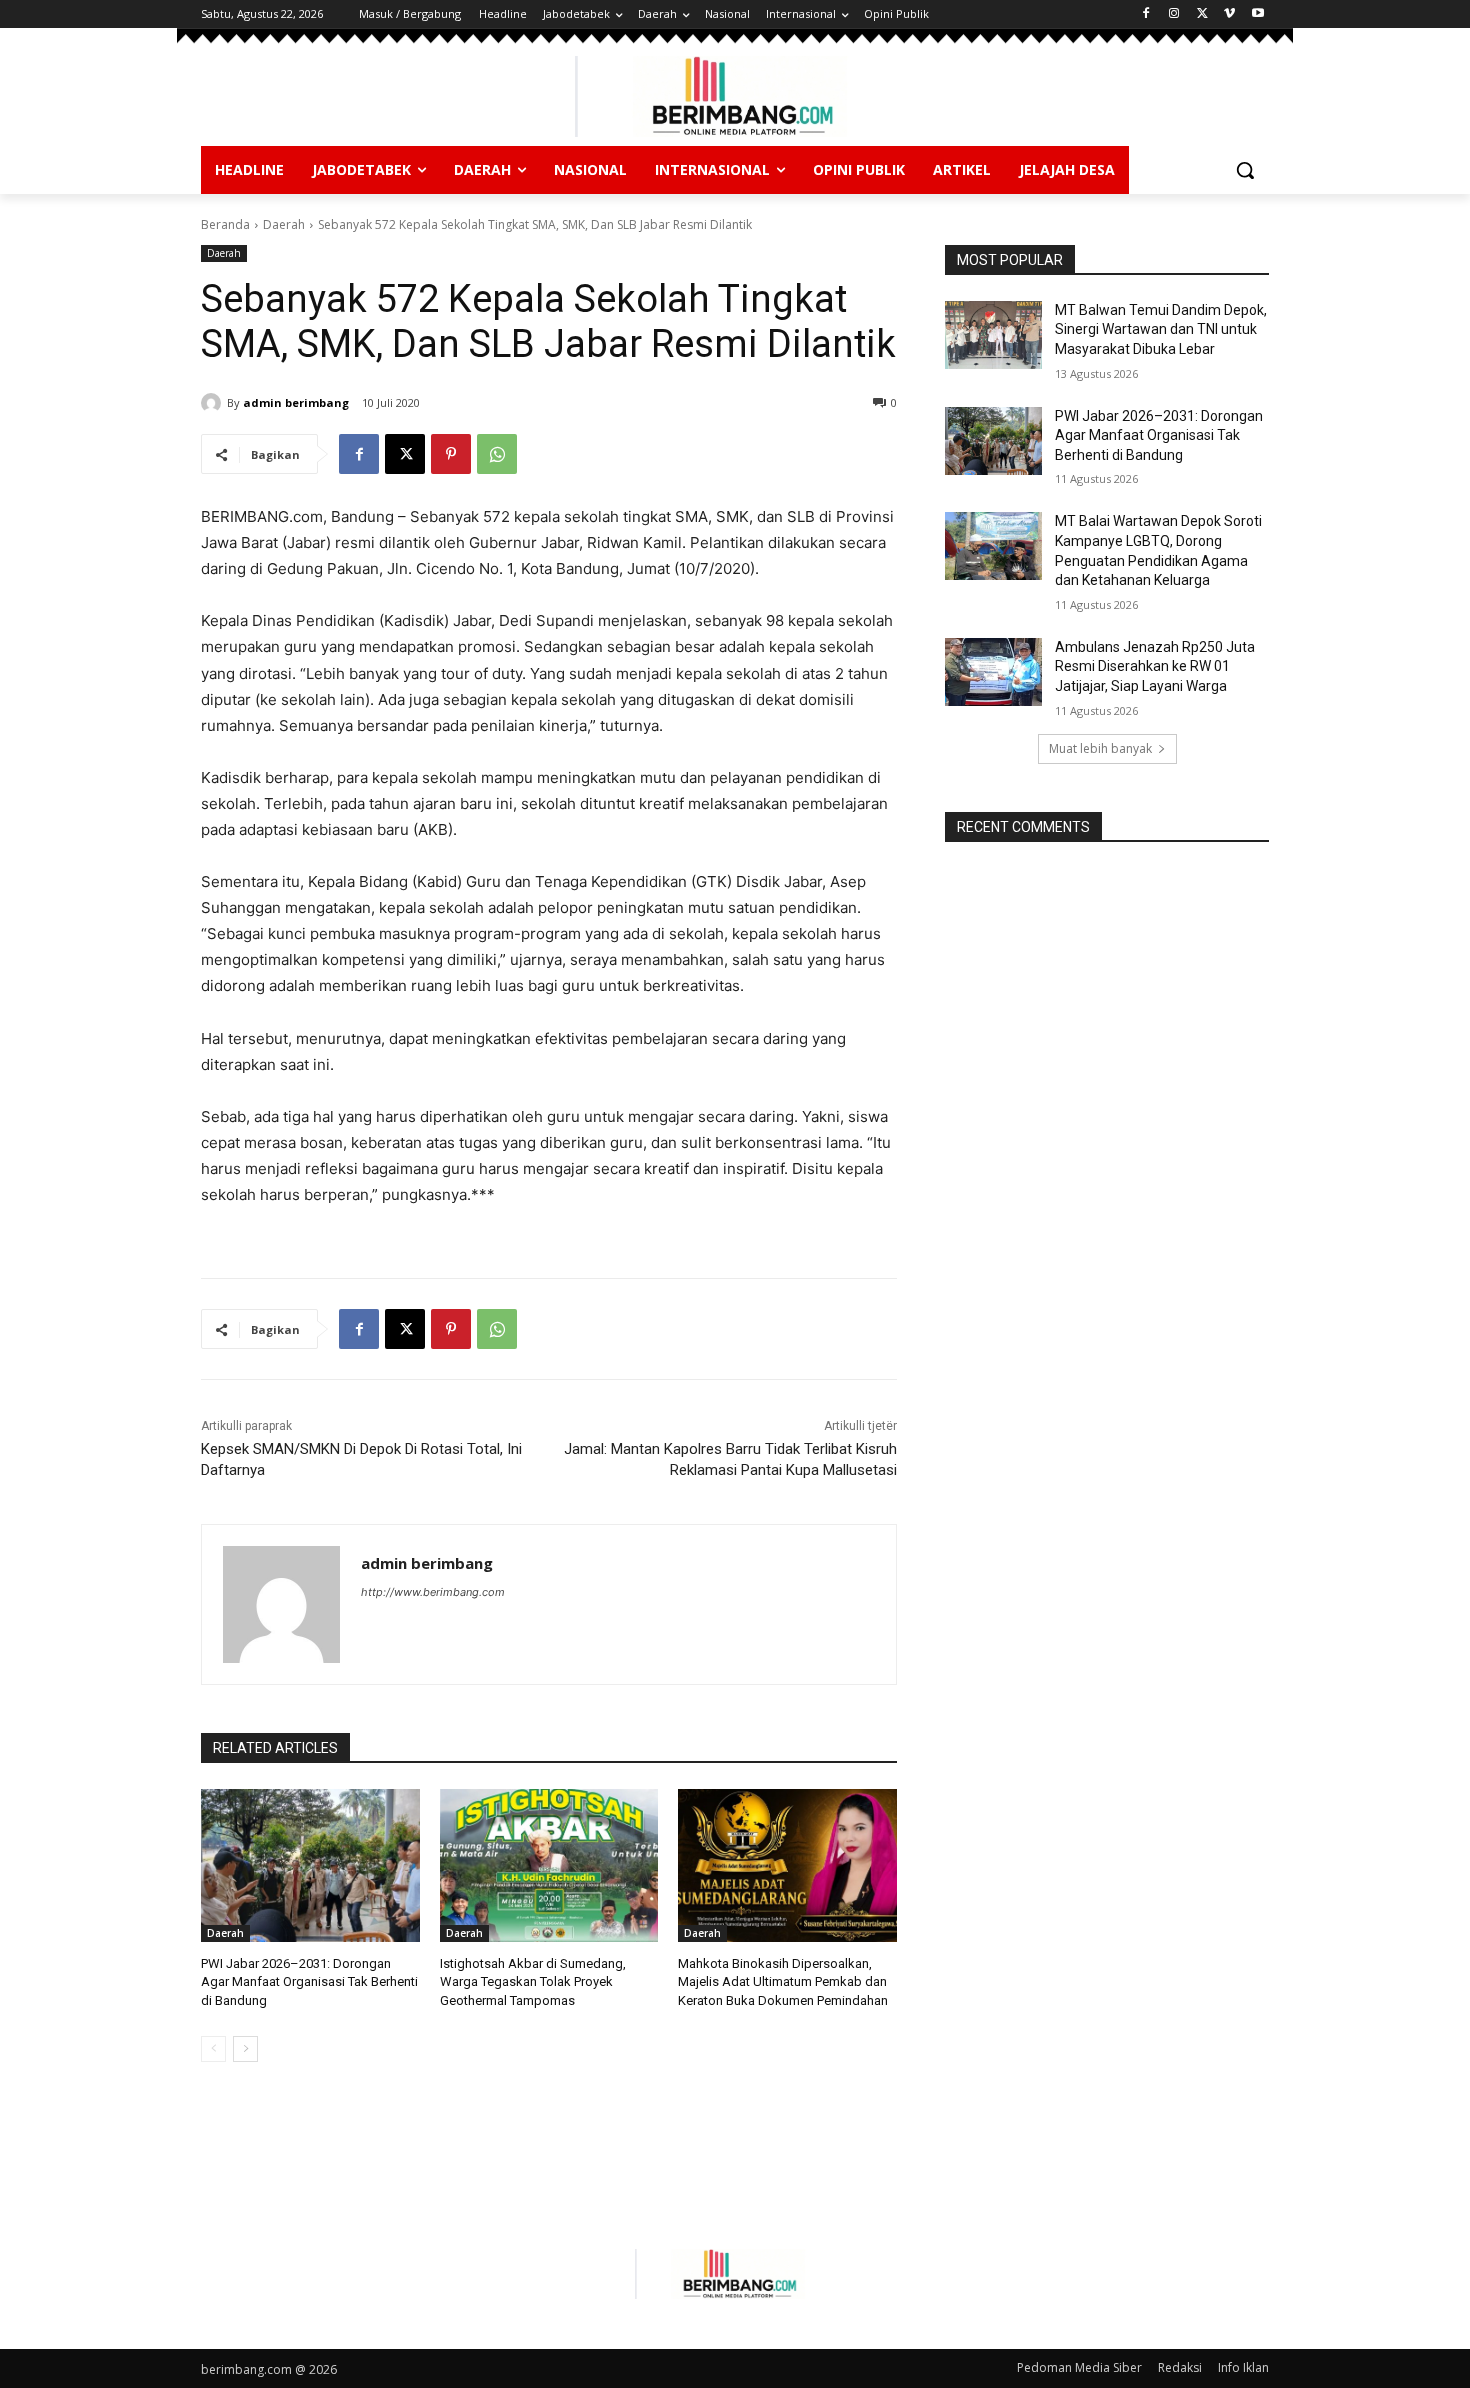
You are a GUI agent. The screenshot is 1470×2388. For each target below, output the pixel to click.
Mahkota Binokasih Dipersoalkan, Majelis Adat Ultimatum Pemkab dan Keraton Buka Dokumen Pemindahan (783, 1981)
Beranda (225, 224)
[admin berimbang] (214, 403)
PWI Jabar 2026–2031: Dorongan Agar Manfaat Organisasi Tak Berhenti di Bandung (309, 1981)
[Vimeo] (1229, 14)
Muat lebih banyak (1100, 748)
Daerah (284, 224)
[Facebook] (1146, 14)
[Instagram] (1174, 14)
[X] (1202, 14)
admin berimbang (296, 402)
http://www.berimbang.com (433, 1592)
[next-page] (245, 2049)
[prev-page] (213, 2049)
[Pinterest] (451, 454)
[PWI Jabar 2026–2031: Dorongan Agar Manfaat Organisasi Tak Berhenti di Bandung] (310, 1865)
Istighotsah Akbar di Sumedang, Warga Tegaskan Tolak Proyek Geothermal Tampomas (533, 1981)
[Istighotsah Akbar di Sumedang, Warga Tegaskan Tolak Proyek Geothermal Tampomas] (549, 1865)
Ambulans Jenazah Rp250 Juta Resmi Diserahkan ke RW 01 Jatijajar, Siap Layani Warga (1155, 666)
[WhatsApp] (497, 454)
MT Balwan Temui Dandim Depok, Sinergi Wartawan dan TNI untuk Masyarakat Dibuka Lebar (1161, 329)
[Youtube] (1257, 14)
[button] (1245, 170)
